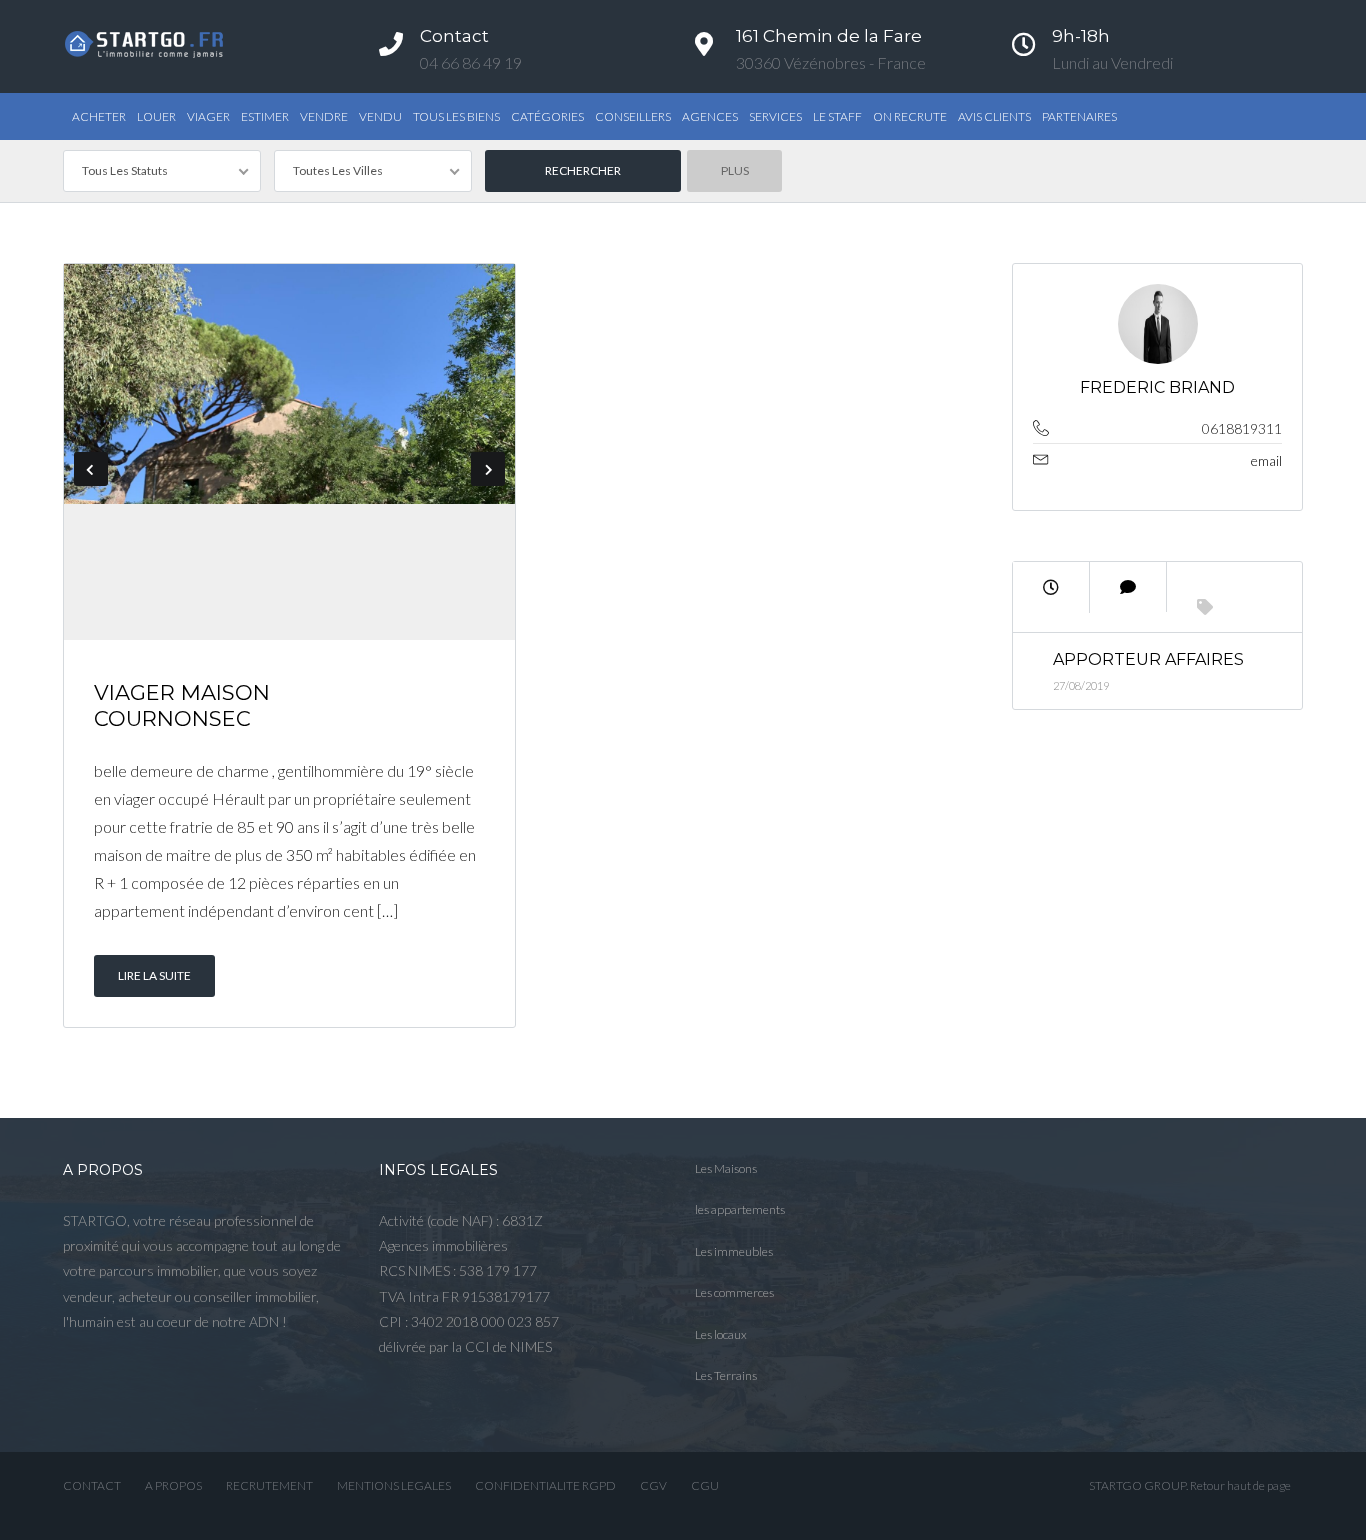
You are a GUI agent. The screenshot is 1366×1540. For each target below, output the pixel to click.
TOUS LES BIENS (456, 116)
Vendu (380, 116)
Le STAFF (837, 116)
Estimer (265, 116)
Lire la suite (154, 975)
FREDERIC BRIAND (1157, 387)
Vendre (324, 116)
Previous (91, 469)
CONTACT (92, 1485)
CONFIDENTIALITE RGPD (545, 1485)
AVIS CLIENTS (994, 116)
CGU (705, 1485)
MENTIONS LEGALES (394, 1485)
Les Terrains (726, 1375)
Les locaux (721, 1334)
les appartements (740, 1209)
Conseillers (633, 116)
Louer (156, 116)
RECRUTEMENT (269, 1485)
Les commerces (734, 1292)
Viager (208, 116)
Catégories (547, 116)
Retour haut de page (1240, 1485)
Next (488, 469)
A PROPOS (173, 1485)
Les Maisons (726, 1168)
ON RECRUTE (910, 116)
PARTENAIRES (1079, 116)
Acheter (99, 116)
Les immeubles (734, 1251)
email (1266, 460)
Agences (710, 116)
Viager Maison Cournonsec (182, 705)
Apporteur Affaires (1148, 659)
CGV (653, 1485)
